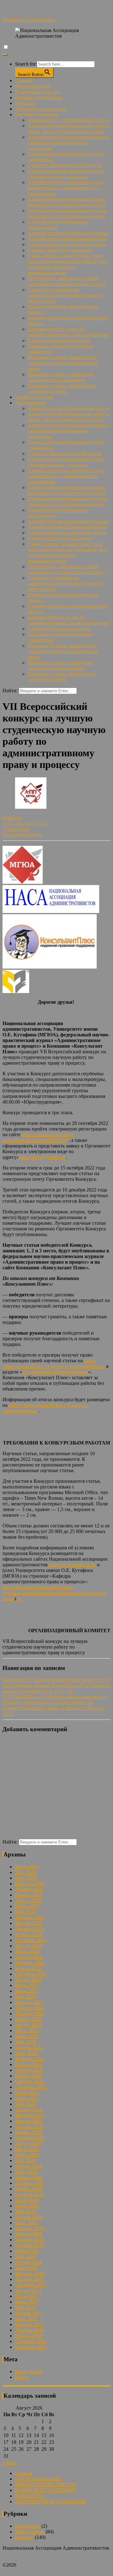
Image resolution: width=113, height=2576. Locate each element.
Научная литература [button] (37, 114)
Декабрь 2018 (30, 2240)
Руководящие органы (38, 92)
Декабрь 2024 (30, 1929)
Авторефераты (31, 403)
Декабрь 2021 (30, 2070)
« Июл (9, 2463)
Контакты (26, 103)
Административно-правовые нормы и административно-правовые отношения (69, 143)
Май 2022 (25, 2042)
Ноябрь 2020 (29, 2132)
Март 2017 (26, 2319)
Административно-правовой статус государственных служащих (66, 174)
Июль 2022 (27, 2031)
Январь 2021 (29, 2121)
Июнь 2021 (27, 2098)
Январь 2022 (29, 2064)
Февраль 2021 (30, 2115)
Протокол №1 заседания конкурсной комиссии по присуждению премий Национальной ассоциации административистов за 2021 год (56, 1685)
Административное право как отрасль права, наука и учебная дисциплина (69, 129)
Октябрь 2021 (30, 2081)
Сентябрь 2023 (31, 1974)
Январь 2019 (29, 2234)
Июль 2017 (27, 2296)
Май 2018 (25, 2257)
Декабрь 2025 (30, 1889)
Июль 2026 (27, 1867)
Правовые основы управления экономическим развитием (60, 377)
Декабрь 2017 (30, 2279)
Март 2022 (26, 2053)
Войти (22, 2377)
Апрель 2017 (29, 2313)
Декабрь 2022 (30, 2014)
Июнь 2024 (27, 1951)
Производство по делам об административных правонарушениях (69, 332)
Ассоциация (16, 829)
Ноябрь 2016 (29, 2336)
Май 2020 (25, 2160)
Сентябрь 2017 (31, 2285)
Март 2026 (26, 1878)
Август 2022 (28, 2025)
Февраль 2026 (30, 1884)
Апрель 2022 (29, 2047)
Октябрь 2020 (30, 2138)
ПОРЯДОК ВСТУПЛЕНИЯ (45, 2490)
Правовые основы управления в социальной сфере (62, 389)
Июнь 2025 (27, 1906)
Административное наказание (60, 250)
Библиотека (28, 2526)
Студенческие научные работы (55, 1372)
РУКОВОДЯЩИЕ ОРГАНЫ (46, 2484)
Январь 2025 (29, 1923)
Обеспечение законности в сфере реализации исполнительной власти (66, 281)
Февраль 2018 (30, 2274)
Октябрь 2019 (30, 2194)
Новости (12, 818)
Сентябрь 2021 (31, 2087)
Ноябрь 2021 (29, 2076)
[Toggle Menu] (5, 55)
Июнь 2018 (27, 2251)
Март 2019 (26, 2223)
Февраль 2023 (30, 2008)
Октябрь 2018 (30, 2245)
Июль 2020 (27, 2149)
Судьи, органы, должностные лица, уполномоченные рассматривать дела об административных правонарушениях (68, 264)
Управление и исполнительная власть (68, 120)
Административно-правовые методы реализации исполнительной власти (67, 213)
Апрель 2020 (29, 2166)
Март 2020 (26, 2172)
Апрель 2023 (29, 2002)
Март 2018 (26, 2268)
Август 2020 (28, 2144)
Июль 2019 (27, 2200)
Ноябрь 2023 (29, 1968)
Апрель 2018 (29, 2262)
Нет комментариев (22, 835)
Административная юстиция (59, 340)
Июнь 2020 (27, 2155)
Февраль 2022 (30, 2059)
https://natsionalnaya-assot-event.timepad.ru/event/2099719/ (39, 1137)
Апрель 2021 (29, 2110)
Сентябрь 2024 (31, 1940)
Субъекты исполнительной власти (65, 165)
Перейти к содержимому (29, 20)
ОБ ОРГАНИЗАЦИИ (38, 2479)
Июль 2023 (27, 1985)
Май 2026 (25, 1872)
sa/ (19, 1599)
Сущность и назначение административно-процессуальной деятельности (65, 295)
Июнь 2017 (27, 2302)
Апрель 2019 (29, 2217)
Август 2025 (28, 1901)
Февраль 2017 (30, 2324)
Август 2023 (28, 1980)
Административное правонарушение (67, 239)
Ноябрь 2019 (29, 2189)
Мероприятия (30, 2532)
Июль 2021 (27, 2093)
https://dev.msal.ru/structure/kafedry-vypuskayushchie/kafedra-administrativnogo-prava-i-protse (55, 1593)
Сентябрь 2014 (31, 2347)
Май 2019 (25, 2211)
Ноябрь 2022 (29, 2019)
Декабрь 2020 (30, 2127)
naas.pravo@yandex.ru (42, 1157)
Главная (24, 81)
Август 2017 (28, 2290)
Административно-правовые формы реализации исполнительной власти (67, 202)
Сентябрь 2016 (31, 2341)
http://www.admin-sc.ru (72, 1565)
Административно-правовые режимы (68, 233)
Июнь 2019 (27, 2206)
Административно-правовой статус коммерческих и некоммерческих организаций (66, 188)
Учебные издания (34, 397)
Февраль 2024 (30, 1963)
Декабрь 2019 (30, 2183)
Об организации (33, 86)
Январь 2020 (29, 2177)
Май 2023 (25, 1997)
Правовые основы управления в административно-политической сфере (63, 363)
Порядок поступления (39, 97)
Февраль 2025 (30, 1917)
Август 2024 (28, 1946)
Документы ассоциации (41, 109)
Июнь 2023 (27, 1991)
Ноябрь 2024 (29, 1934)
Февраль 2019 (30, 2228)
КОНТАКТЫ (29, 2496)
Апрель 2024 (29, 1957)
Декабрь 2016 (30, 2330)
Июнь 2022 (27, 2036)
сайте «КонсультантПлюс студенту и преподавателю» (54, 1363)
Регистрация (29, 2371)
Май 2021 (25, 2104)
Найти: (10, 691)
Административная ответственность (67, 244)
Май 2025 (25, 1912)
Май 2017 (25, 2307)
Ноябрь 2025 (29, 1895)
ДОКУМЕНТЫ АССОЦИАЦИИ (51, 2501)
